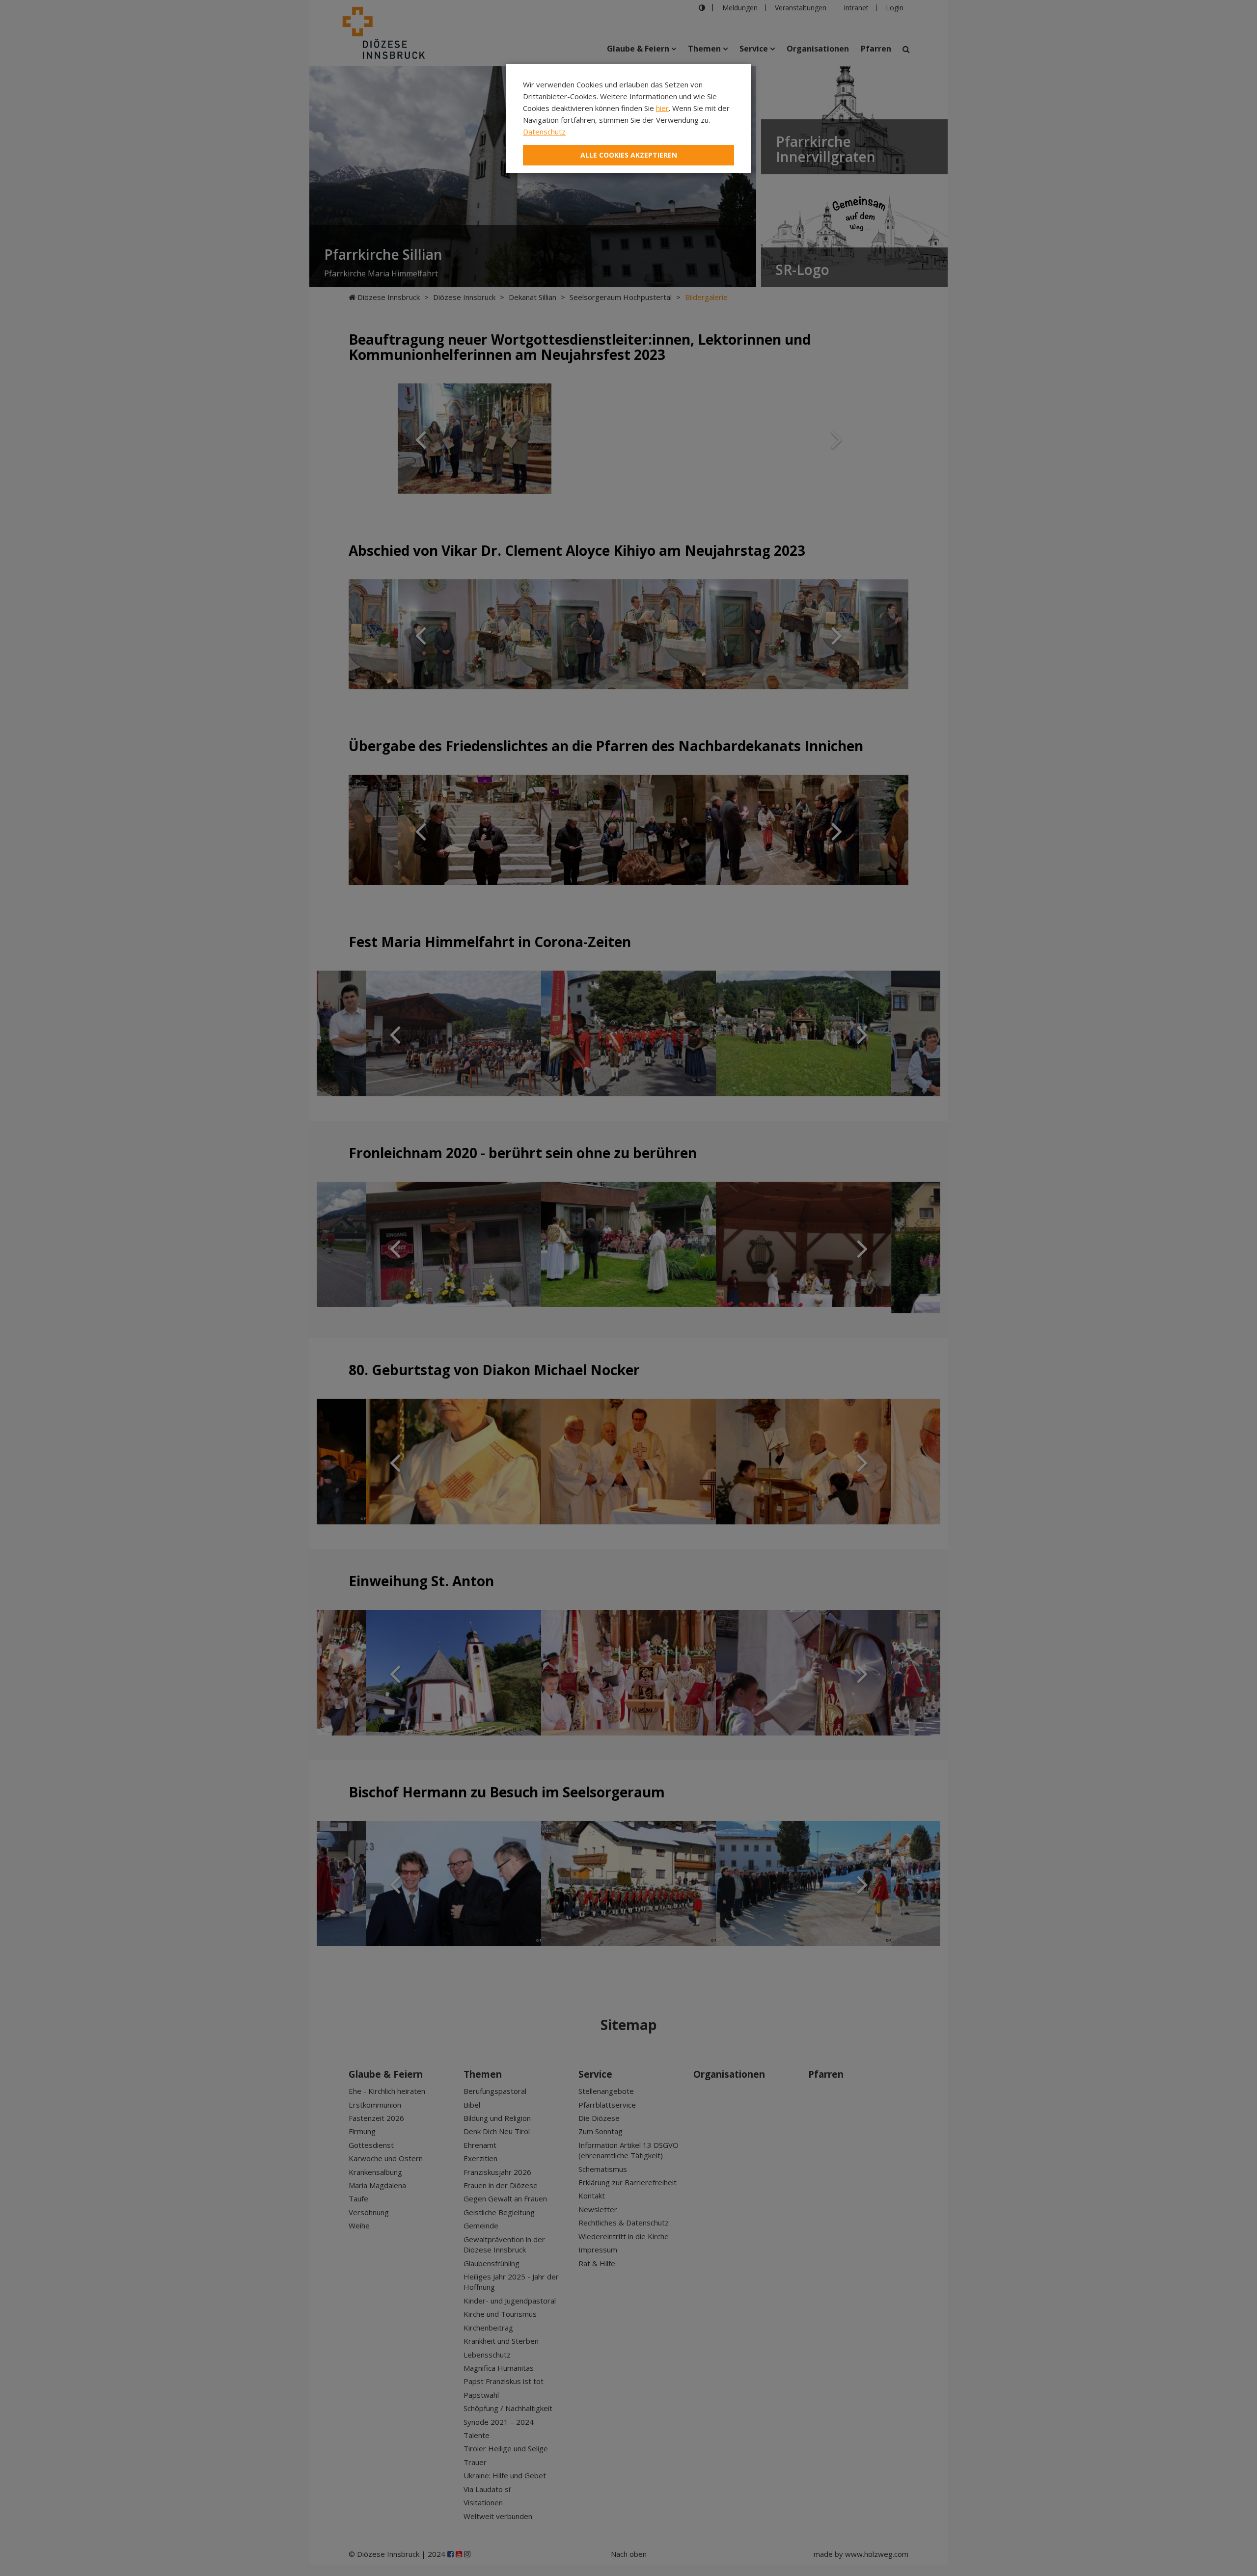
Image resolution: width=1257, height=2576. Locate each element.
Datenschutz (544, 132)
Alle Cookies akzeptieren (629, 155)
